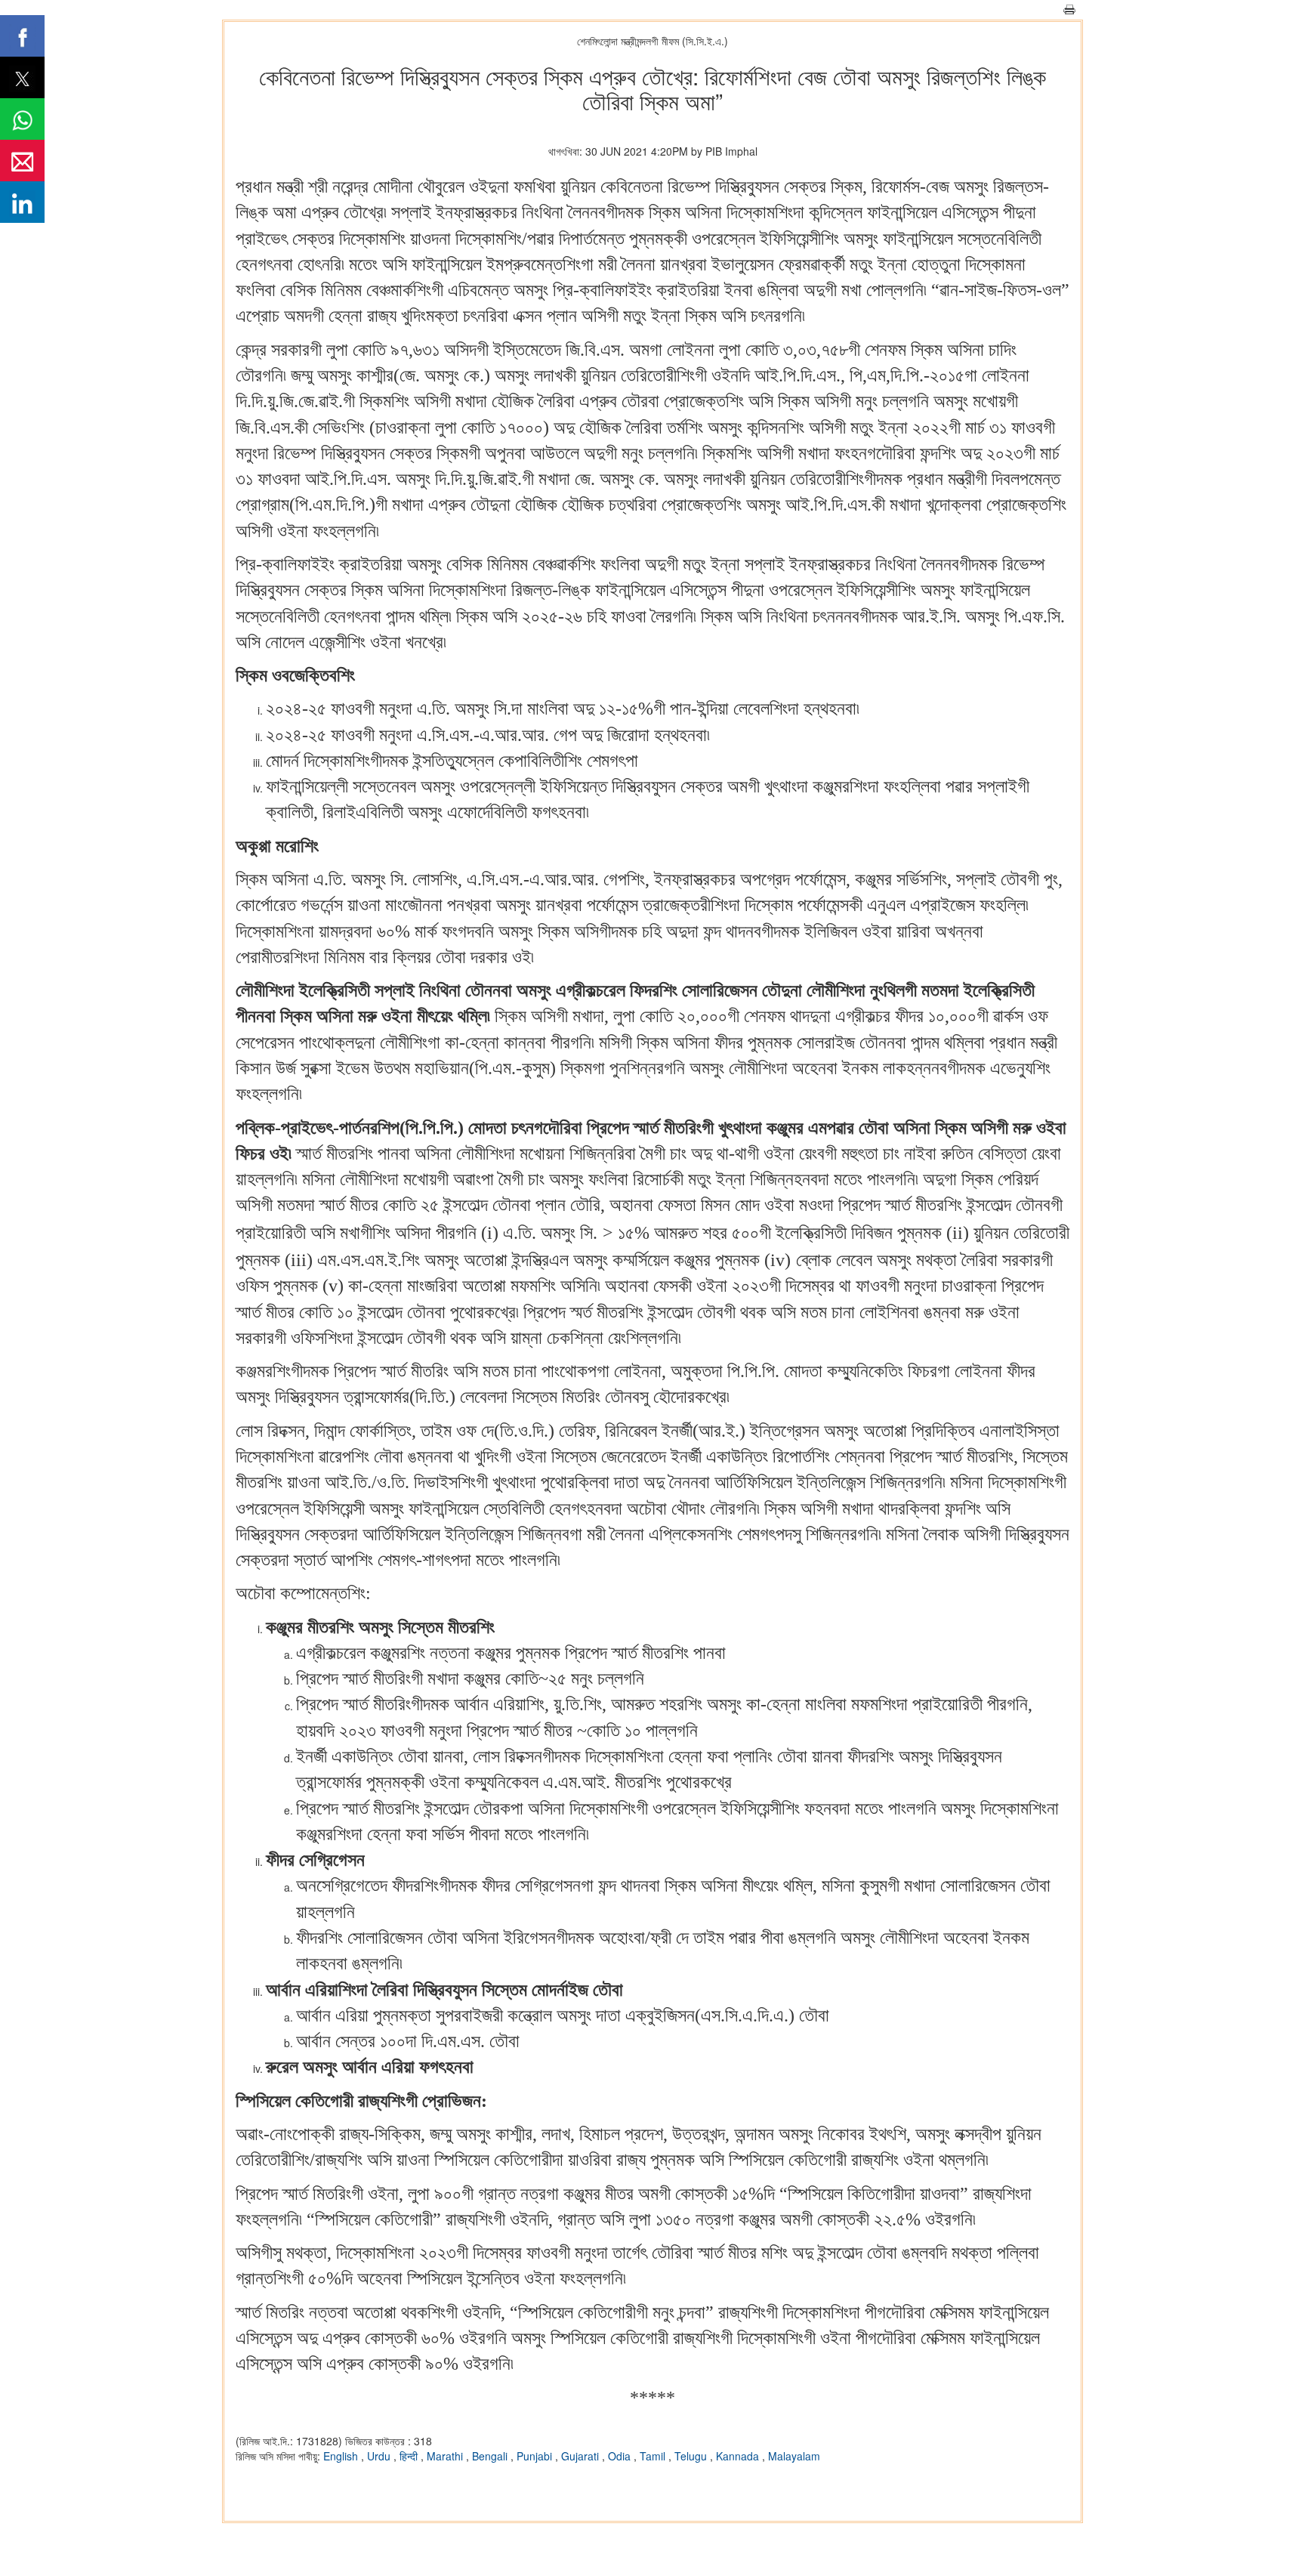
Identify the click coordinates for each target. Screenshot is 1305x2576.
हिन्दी (410, 2456)
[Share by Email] (22, 161)
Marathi (446, 2456)
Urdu (380, 2456)
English (342, 2456)
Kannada (739, 2456)
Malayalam (794, 2456)
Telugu (692, 2456)
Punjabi (536, 2456)
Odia (621, 2456)
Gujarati (582, 2456)
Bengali (491, 2456)
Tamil (654, 2456)
